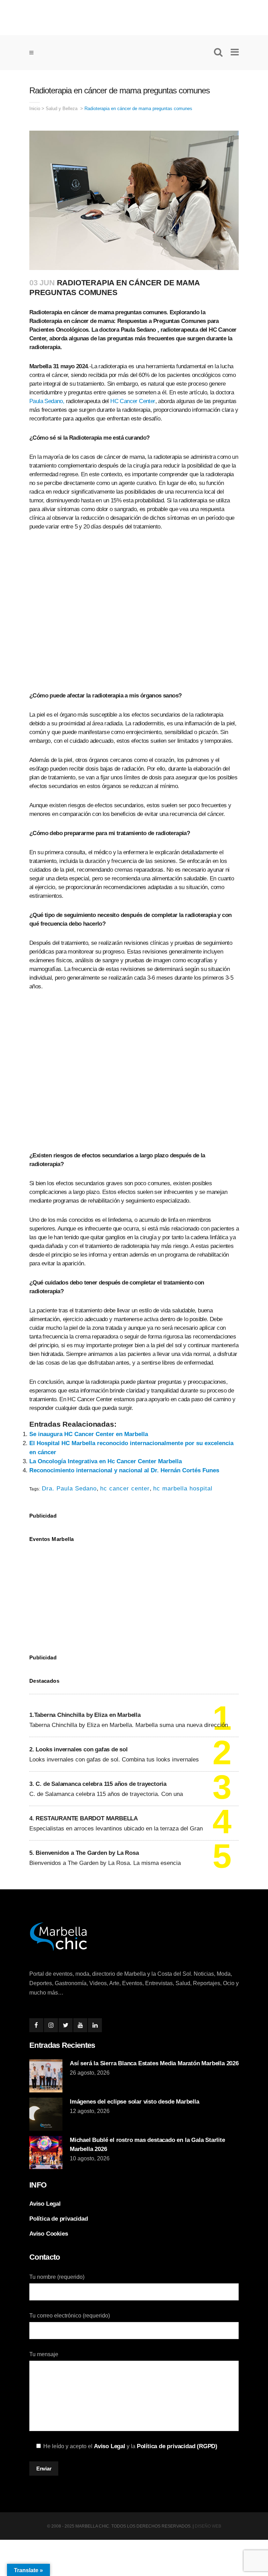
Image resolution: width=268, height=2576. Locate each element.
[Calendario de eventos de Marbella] (134, 1593)
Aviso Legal (45, 2204)
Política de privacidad (59, 2219)
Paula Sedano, (47, 401)
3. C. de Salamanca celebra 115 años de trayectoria (98, 1784)
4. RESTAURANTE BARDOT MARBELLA (84, 1818)
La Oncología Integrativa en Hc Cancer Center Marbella (106, 1461)
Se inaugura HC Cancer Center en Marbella (89, 1434)
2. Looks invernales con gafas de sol (79, 1749)
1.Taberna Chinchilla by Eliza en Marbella (85, 1715)
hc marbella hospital (183, 1488)
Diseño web (208, 2526)
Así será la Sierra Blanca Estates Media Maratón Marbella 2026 (154, 2063)
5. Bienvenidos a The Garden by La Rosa (84, 1853)
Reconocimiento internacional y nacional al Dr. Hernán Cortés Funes (124, 1470)
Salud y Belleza (62, 109)
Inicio (35, 109)
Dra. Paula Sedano (69, 1488)
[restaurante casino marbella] (134, 16)
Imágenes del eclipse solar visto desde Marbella (135, 2102)
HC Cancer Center (133, 401)
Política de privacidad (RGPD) (177, 2446)
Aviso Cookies (49, 2234)
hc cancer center (125, 1488)
